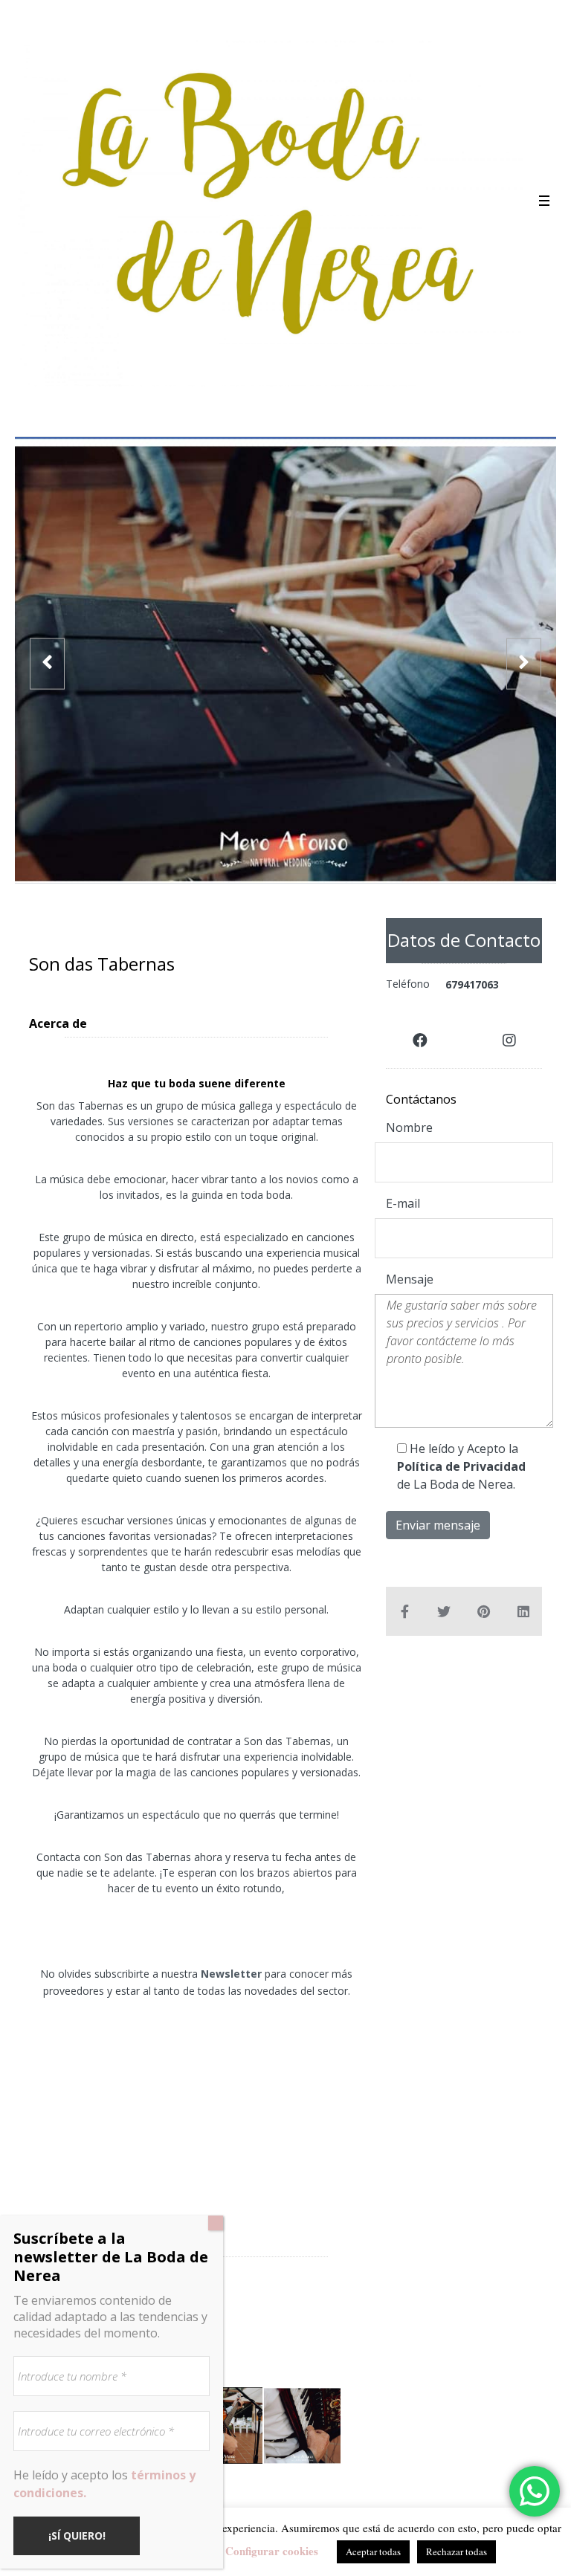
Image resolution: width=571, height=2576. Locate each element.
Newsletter (231, 1974)
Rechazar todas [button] (457, 2551)
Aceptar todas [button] (373, 2551)
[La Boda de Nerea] (270, 208)
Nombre (409, 1127)
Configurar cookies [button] (272, 2551)
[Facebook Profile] (420, 1041)
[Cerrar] (216, 2223)
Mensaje (410, 1279)
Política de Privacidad (461, 1466)
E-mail (403, 1203)
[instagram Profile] (509, 1041)
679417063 (472, 984)
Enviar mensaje (438, 1525)
